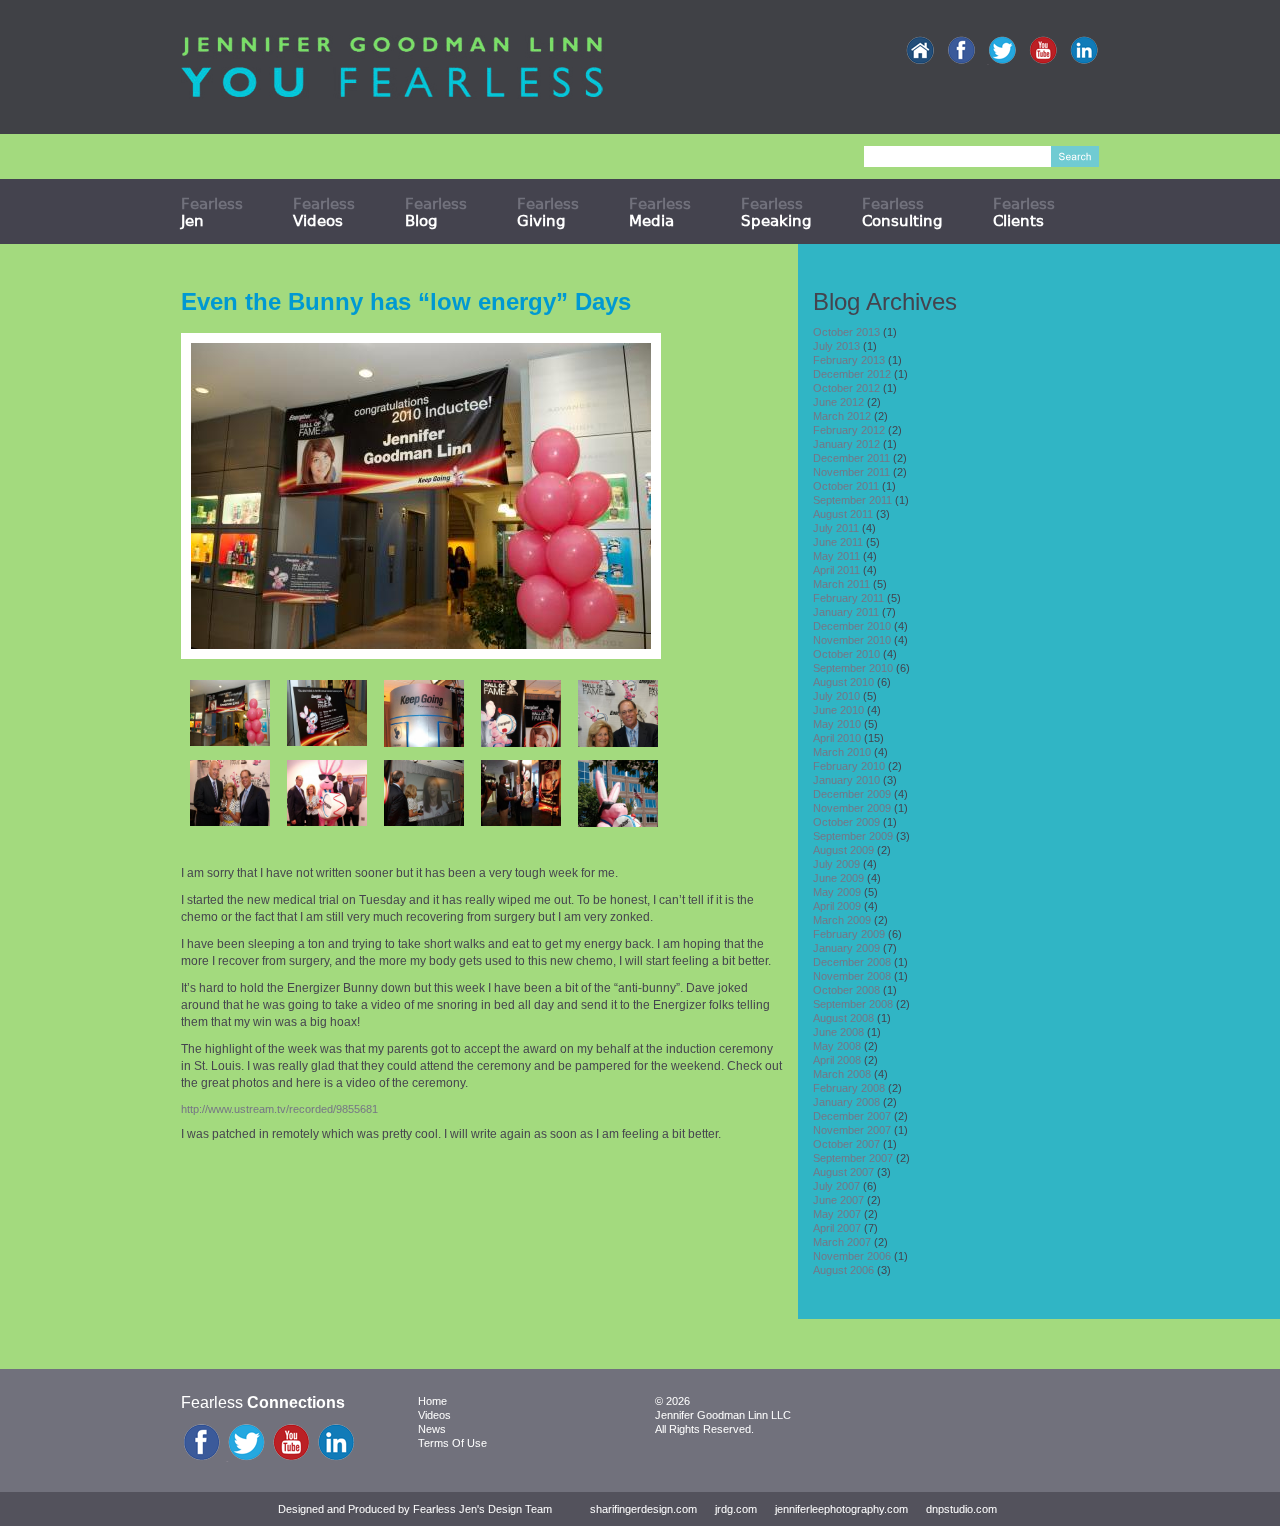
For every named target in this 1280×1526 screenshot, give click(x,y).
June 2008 (838, 1032)
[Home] (920, 51)
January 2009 (846, 948)
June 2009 (838, 878)
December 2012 (852, 374)
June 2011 (838, 542)
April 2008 (837, 1060)
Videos (434, 1415)
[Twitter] (1002, 51)
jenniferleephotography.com (841, 1509)
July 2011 (836, 528)
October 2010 (846, 654)
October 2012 (846, 388)
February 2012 (849, 430)
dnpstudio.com (961, 1509)
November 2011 (851, 472)
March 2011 (841, 584)
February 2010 (849, 766)
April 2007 (837, 1228)
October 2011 (846, 486)
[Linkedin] (1084, 51)
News (432, 1429)
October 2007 (846, 1144)
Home (432, 1401)
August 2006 (843, 1270)
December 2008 (852, 962)
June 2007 (838, 1200)
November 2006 (852, 1256)
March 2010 (842, 752)
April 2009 (837, 906)
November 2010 (852, 640)
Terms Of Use (452, 1443)
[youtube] (1043, 51)
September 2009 (853, 836)
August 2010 (843, 682)
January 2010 (846, 780)
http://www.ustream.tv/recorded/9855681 (279, 1109)
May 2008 (837, 1046)
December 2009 (852, 794)
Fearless (212, 212)
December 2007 (852, 1116)
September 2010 (853, 668)
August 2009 (843, 850)
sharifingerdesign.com (643, 1509)
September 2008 (853, 1004)
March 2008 (842, 1074)
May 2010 (837, 724)
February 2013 (849, 360)
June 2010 (838, 710)
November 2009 (852, 808)
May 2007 (837, 1214)
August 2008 (843, 1018)
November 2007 (852, 1130)
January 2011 (846, 612)
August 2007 (843, 1172)
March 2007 (842, 1242)
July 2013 (836, 346)
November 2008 (852, 976)
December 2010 (852, 626)
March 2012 (842, 416)
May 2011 (836, 556)
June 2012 (838, 402)
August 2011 (843, 514)
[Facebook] (961, 51)
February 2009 (849, 934)
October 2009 (846, 822)
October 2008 (846, 990)
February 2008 (849, 1088)
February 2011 (848, 598)
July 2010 (836, 696)
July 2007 (836, 1186)
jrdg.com (736, 1509)
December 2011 (851, 458)
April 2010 (837, 738)
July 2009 (836, 864)
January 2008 (846, 1102)
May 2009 (837, 892)
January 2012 (846, 444)
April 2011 (836, 570)
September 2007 (853, 1158)
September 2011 (852, 500)
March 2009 (842, 920)
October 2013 (846, 332)
